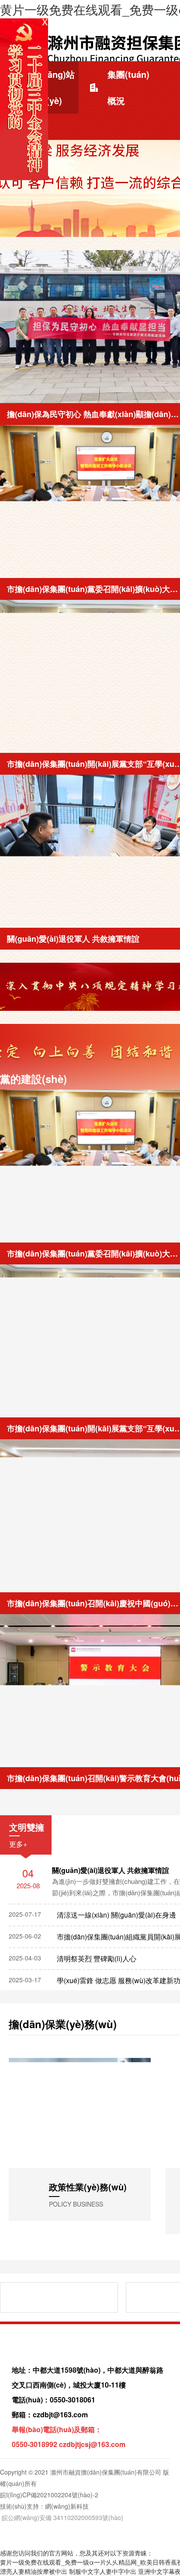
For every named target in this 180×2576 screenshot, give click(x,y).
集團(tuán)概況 (128, 87)
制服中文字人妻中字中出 (103, 2572)
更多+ (18, 1844)
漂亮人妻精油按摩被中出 (34, 2572)
